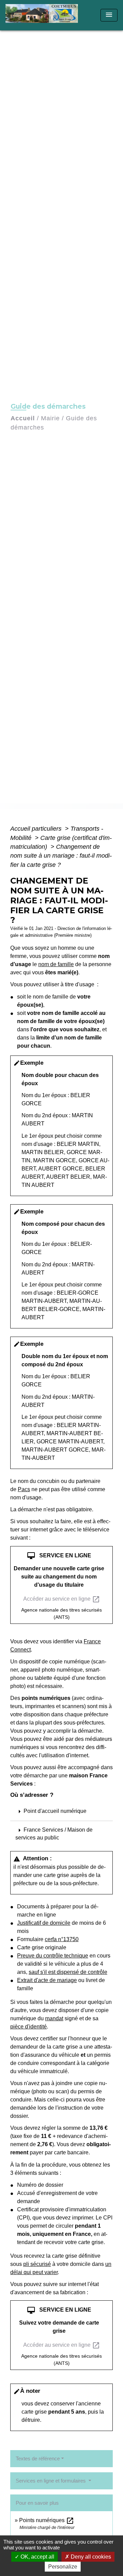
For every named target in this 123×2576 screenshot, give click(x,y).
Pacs (24, 1489)
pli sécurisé (37, 2264)
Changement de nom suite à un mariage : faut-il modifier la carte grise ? (61, 856)
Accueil (23, 418)
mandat (54, 2018)
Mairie (50, 418)
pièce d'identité (29, 2027)
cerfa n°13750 (62, 1939)
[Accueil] (44, 15)
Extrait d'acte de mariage (47, 1980)
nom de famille (56, 964)
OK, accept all (37, 2557)
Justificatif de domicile (44, 1923)
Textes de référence (38, 2458)
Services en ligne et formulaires (51, 2481)
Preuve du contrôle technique (53, 1956)
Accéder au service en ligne (62, 1599)
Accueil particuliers (37, 829)
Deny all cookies (90, 2557)
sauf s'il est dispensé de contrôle (68, 1972)
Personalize (63, 2567)
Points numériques (47, 2520)
